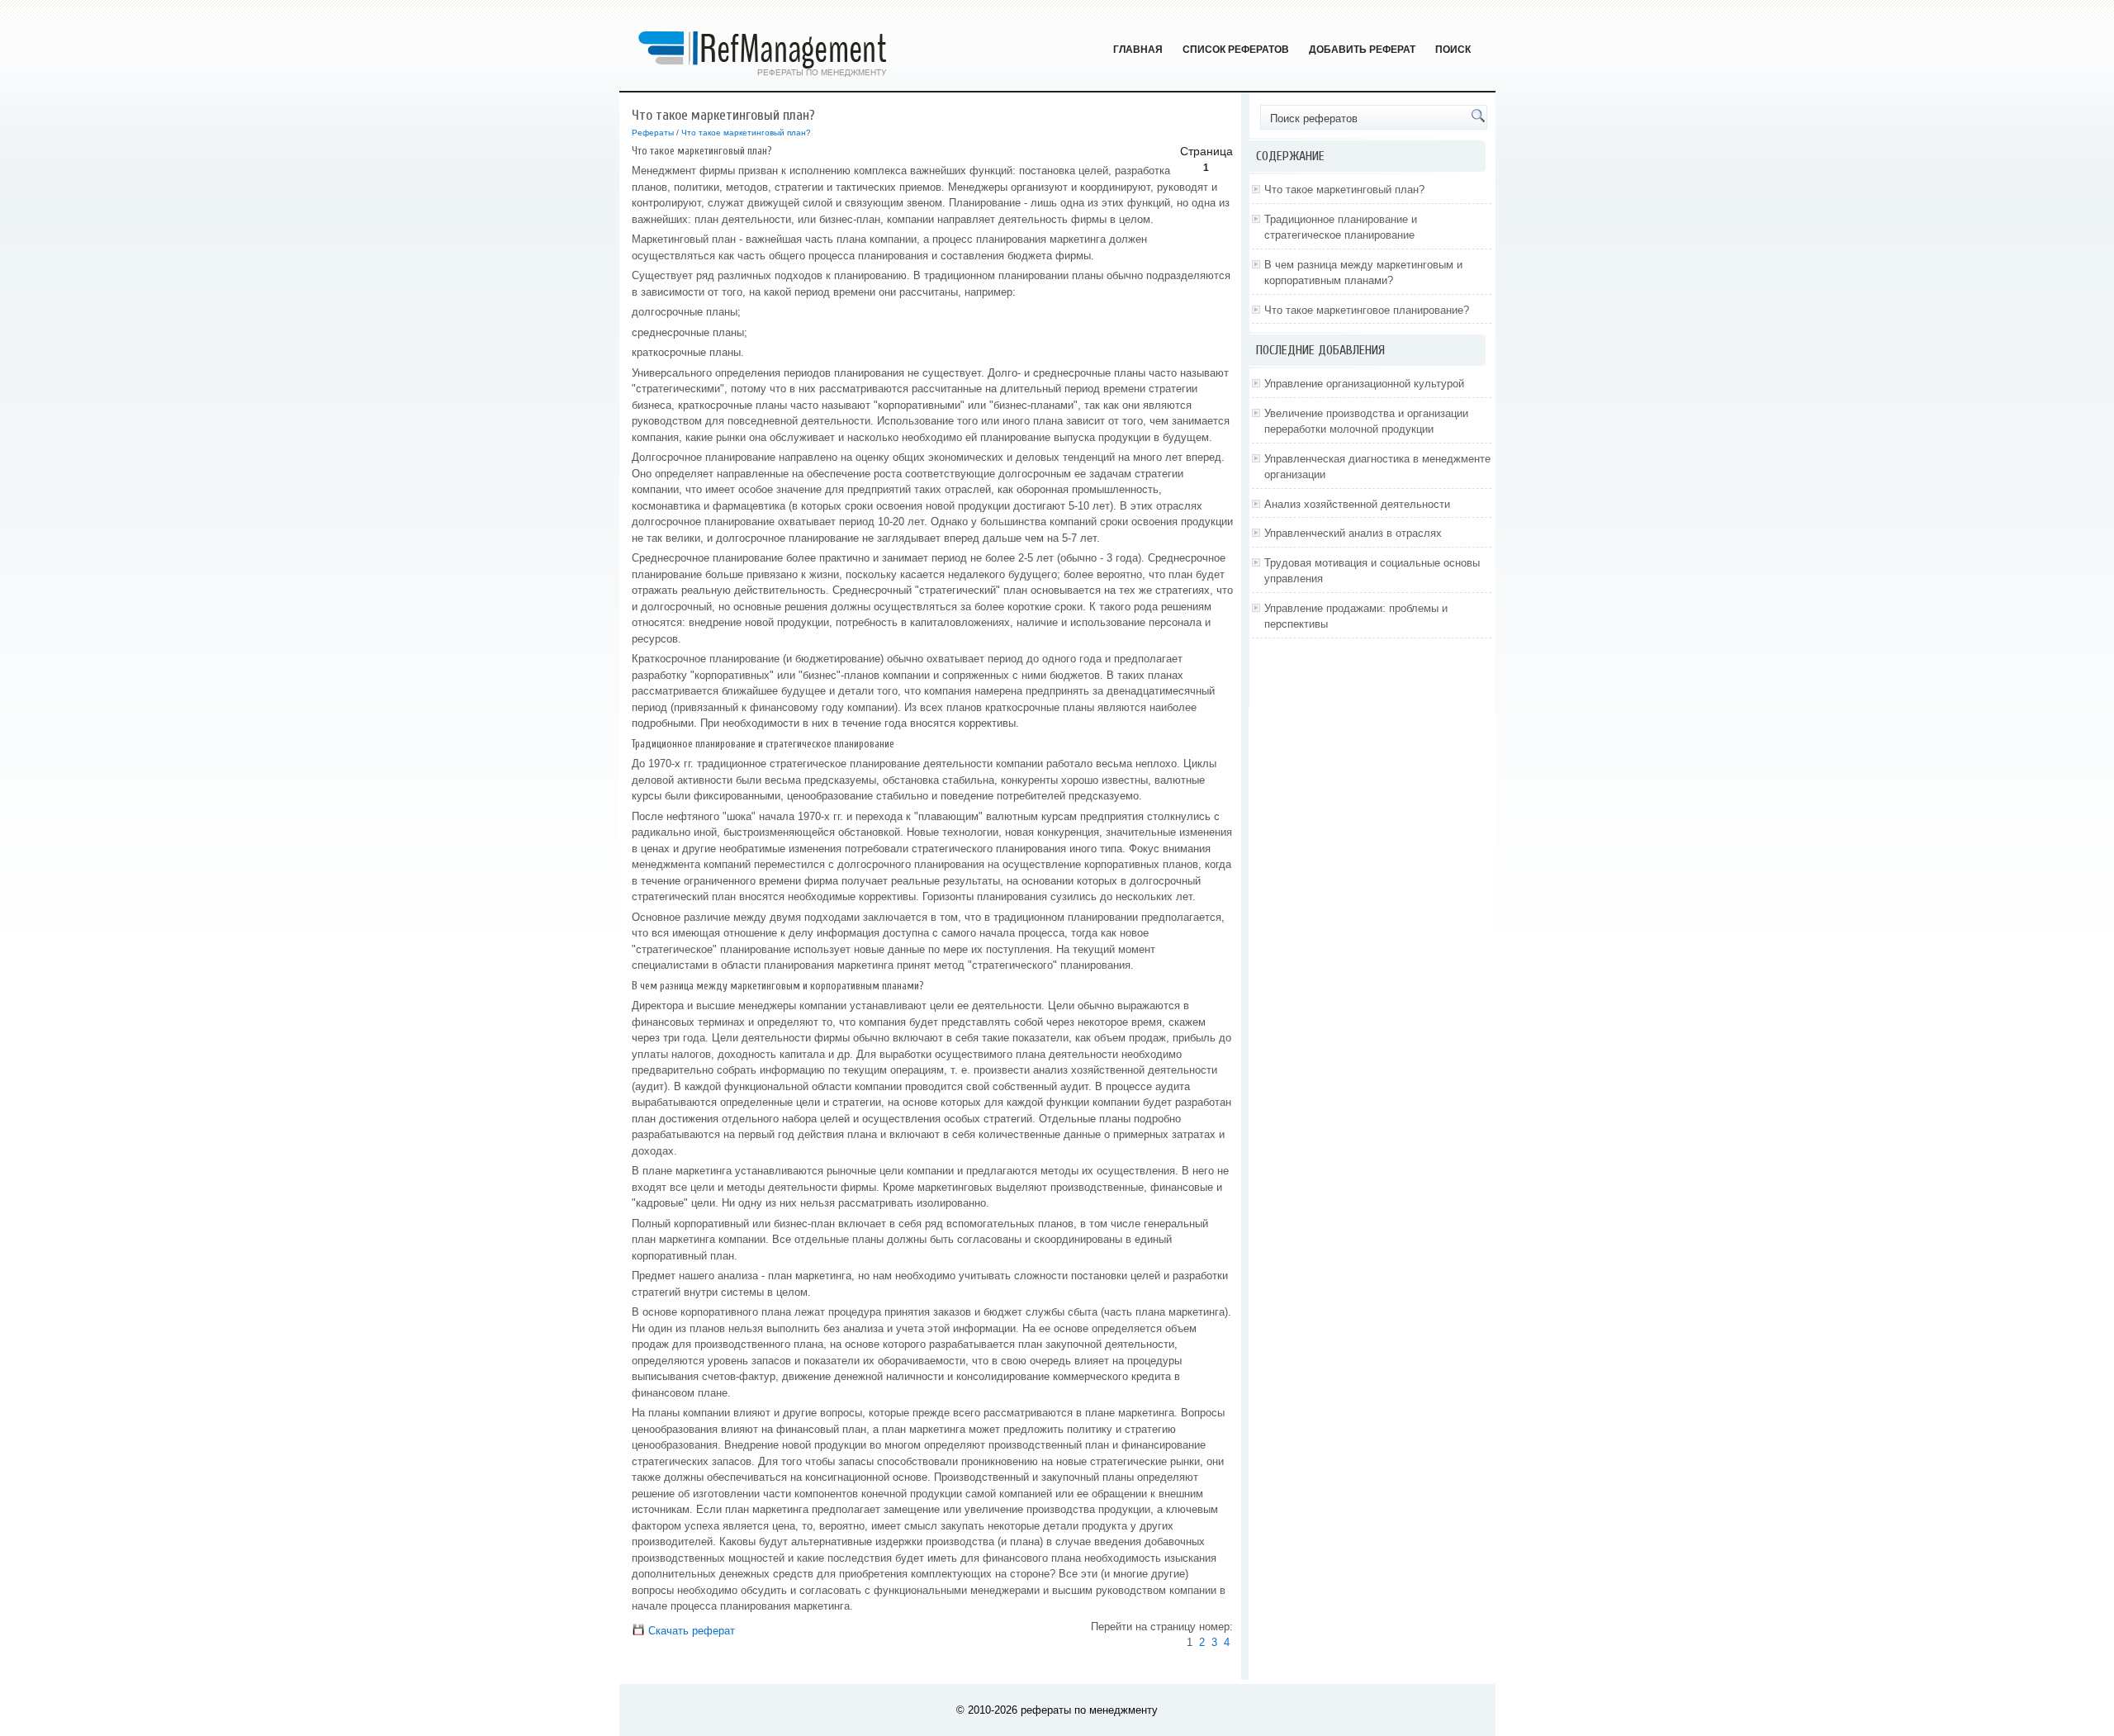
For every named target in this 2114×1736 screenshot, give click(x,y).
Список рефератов (1236, 50)
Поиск (1453, 50)
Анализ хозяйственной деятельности (1357, 504)
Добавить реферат (1362, 50)
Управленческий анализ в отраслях (1353, 533)
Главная (1138, 50)
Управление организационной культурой (1364, 384)
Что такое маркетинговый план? (746, 133)
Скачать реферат (690, 1631)
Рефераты (653, 133)
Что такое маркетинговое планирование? (1367, 310)
